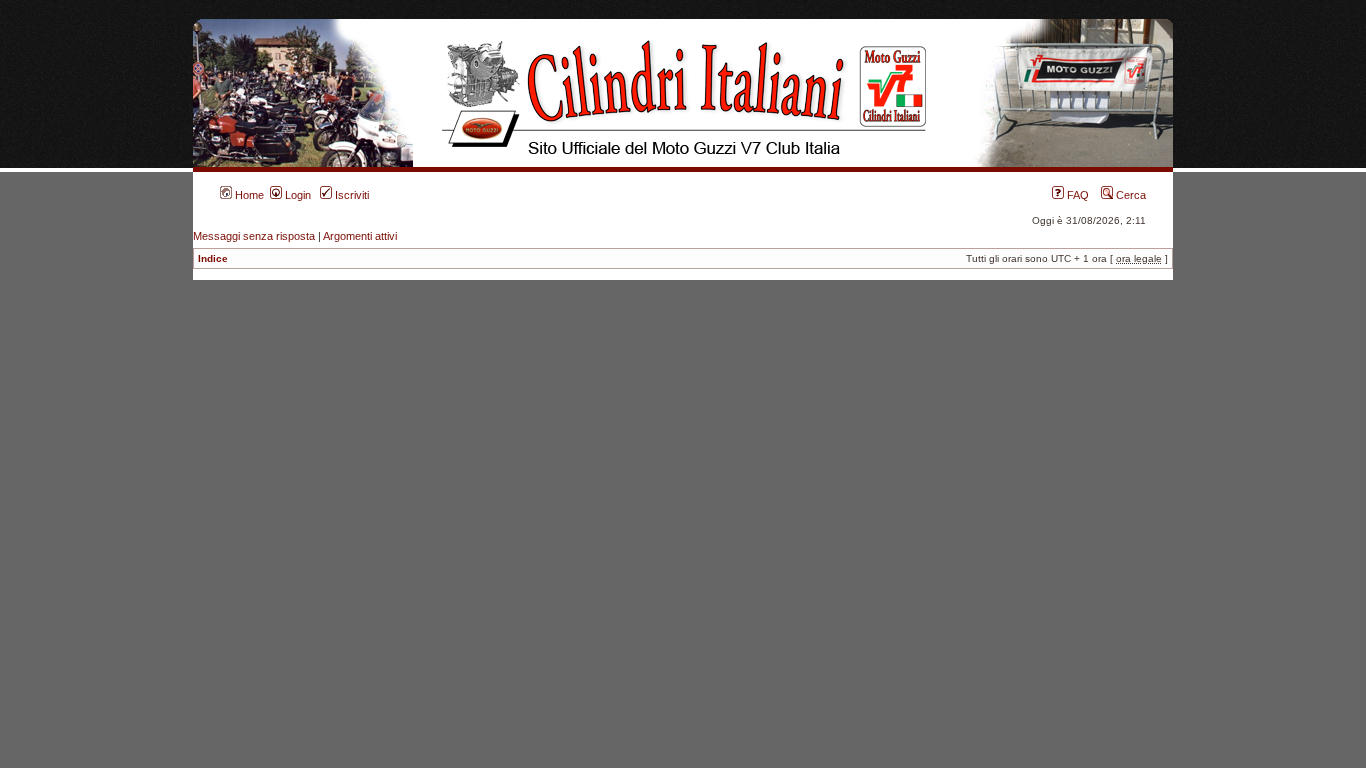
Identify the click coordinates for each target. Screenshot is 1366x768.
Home (248, 195)
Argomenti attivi (360, 236)
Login (296, 195)
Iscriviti (350, 195)
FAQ (1076, 195)
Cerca (1129, 195)
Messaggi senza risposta (254, 236)
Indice (213, 258)
